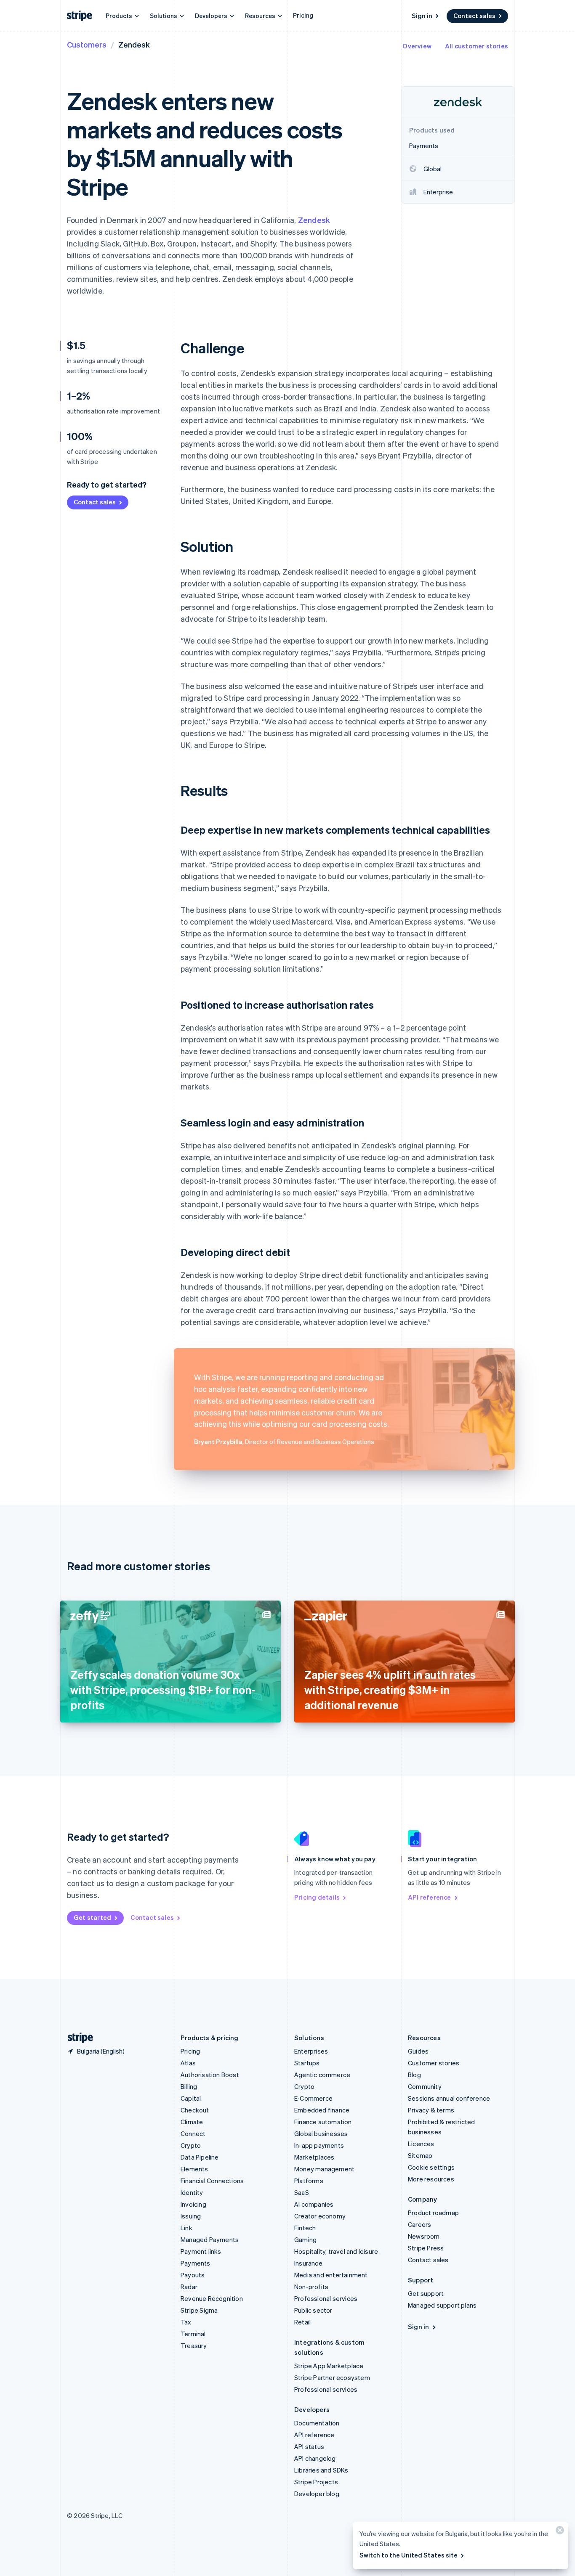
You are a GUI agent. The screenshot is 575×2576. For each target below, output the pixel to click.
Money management (324, 2169)
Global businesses (321, 2133)
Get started (92, 1917)
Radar (189, 2287)
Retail (302, 2322)
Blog (414, 2075)
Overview (417, 46)
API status (309, 2446)
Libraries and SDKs (321, 2470)
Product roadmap (433, 2213)
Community (425, 2086)
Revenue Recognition (212, 2298)
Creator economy (320, 2216)
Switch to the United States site (409, 2555)
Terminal (193, 2334)
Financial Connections (212, 2181)
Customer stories (434, 2063)
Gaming (305, 2239)
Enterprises (311, 2051)
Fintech (305, 2228)
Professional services (326, 2298)
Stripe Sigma (199, 2310)
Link (186, 2228)
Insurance (308, 2263)
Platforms (309, 2181)
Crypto (191, 2145)
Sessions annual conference (449, 2098)
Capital (191, 2098)
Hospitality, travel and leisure (336, 2251)
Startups (307, 2063)
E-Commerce (313, 2098)
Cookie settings (431, 2167)
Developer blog (317, 2494)
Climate (192, 2122)
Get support (426, 2293)
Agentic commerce (322, 2075)
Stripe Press (426, 2248)
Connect (193, 2133)
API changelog (315, 2458)
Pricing (303, 15)
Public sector (313, 2310)
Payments (196, 2263)
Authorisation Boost (210, 2075)
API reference (430, 1897)
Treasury (194, 2345)
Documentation (317, 2423)
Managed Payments (210, 2239)
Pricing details (317, 1897)
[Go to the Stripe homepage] (77, 2038)
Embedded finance (322, 2110)
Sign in (422, 16)
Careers (419, 2224)
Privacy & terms (431, 2110)
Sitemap (420, 2155)
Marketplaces (314, 2157)
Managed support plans (442, 2305)
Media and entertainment (331, 2275)
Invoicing (193, 2204)
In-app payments (319, 2145)
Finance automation (323, 2122)
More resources (431, 2179)
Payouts (193, 2275)
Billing (189, 2086)
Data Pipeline (200, 2157)
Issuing (191, 2216)
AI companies (314, 2204)
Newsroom (424, 2236)
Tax (186, 2322)
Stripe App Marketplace (329, 2366)
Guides (418, 2051)
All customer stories (477, 46)
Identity (192, 2192)
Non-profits (311, 2287)
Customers (87, 44)
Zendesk (314, 220)
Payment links (201, 2251)
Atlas (188, 2063)
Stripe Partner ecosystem (332, 2377)
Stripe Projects (316, 2482)
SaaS (302, 2192)
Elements (194, 2169)
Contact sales (474, 16)
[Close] (559, 2532)
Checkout (195, 2110)
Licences (421, 2144)
